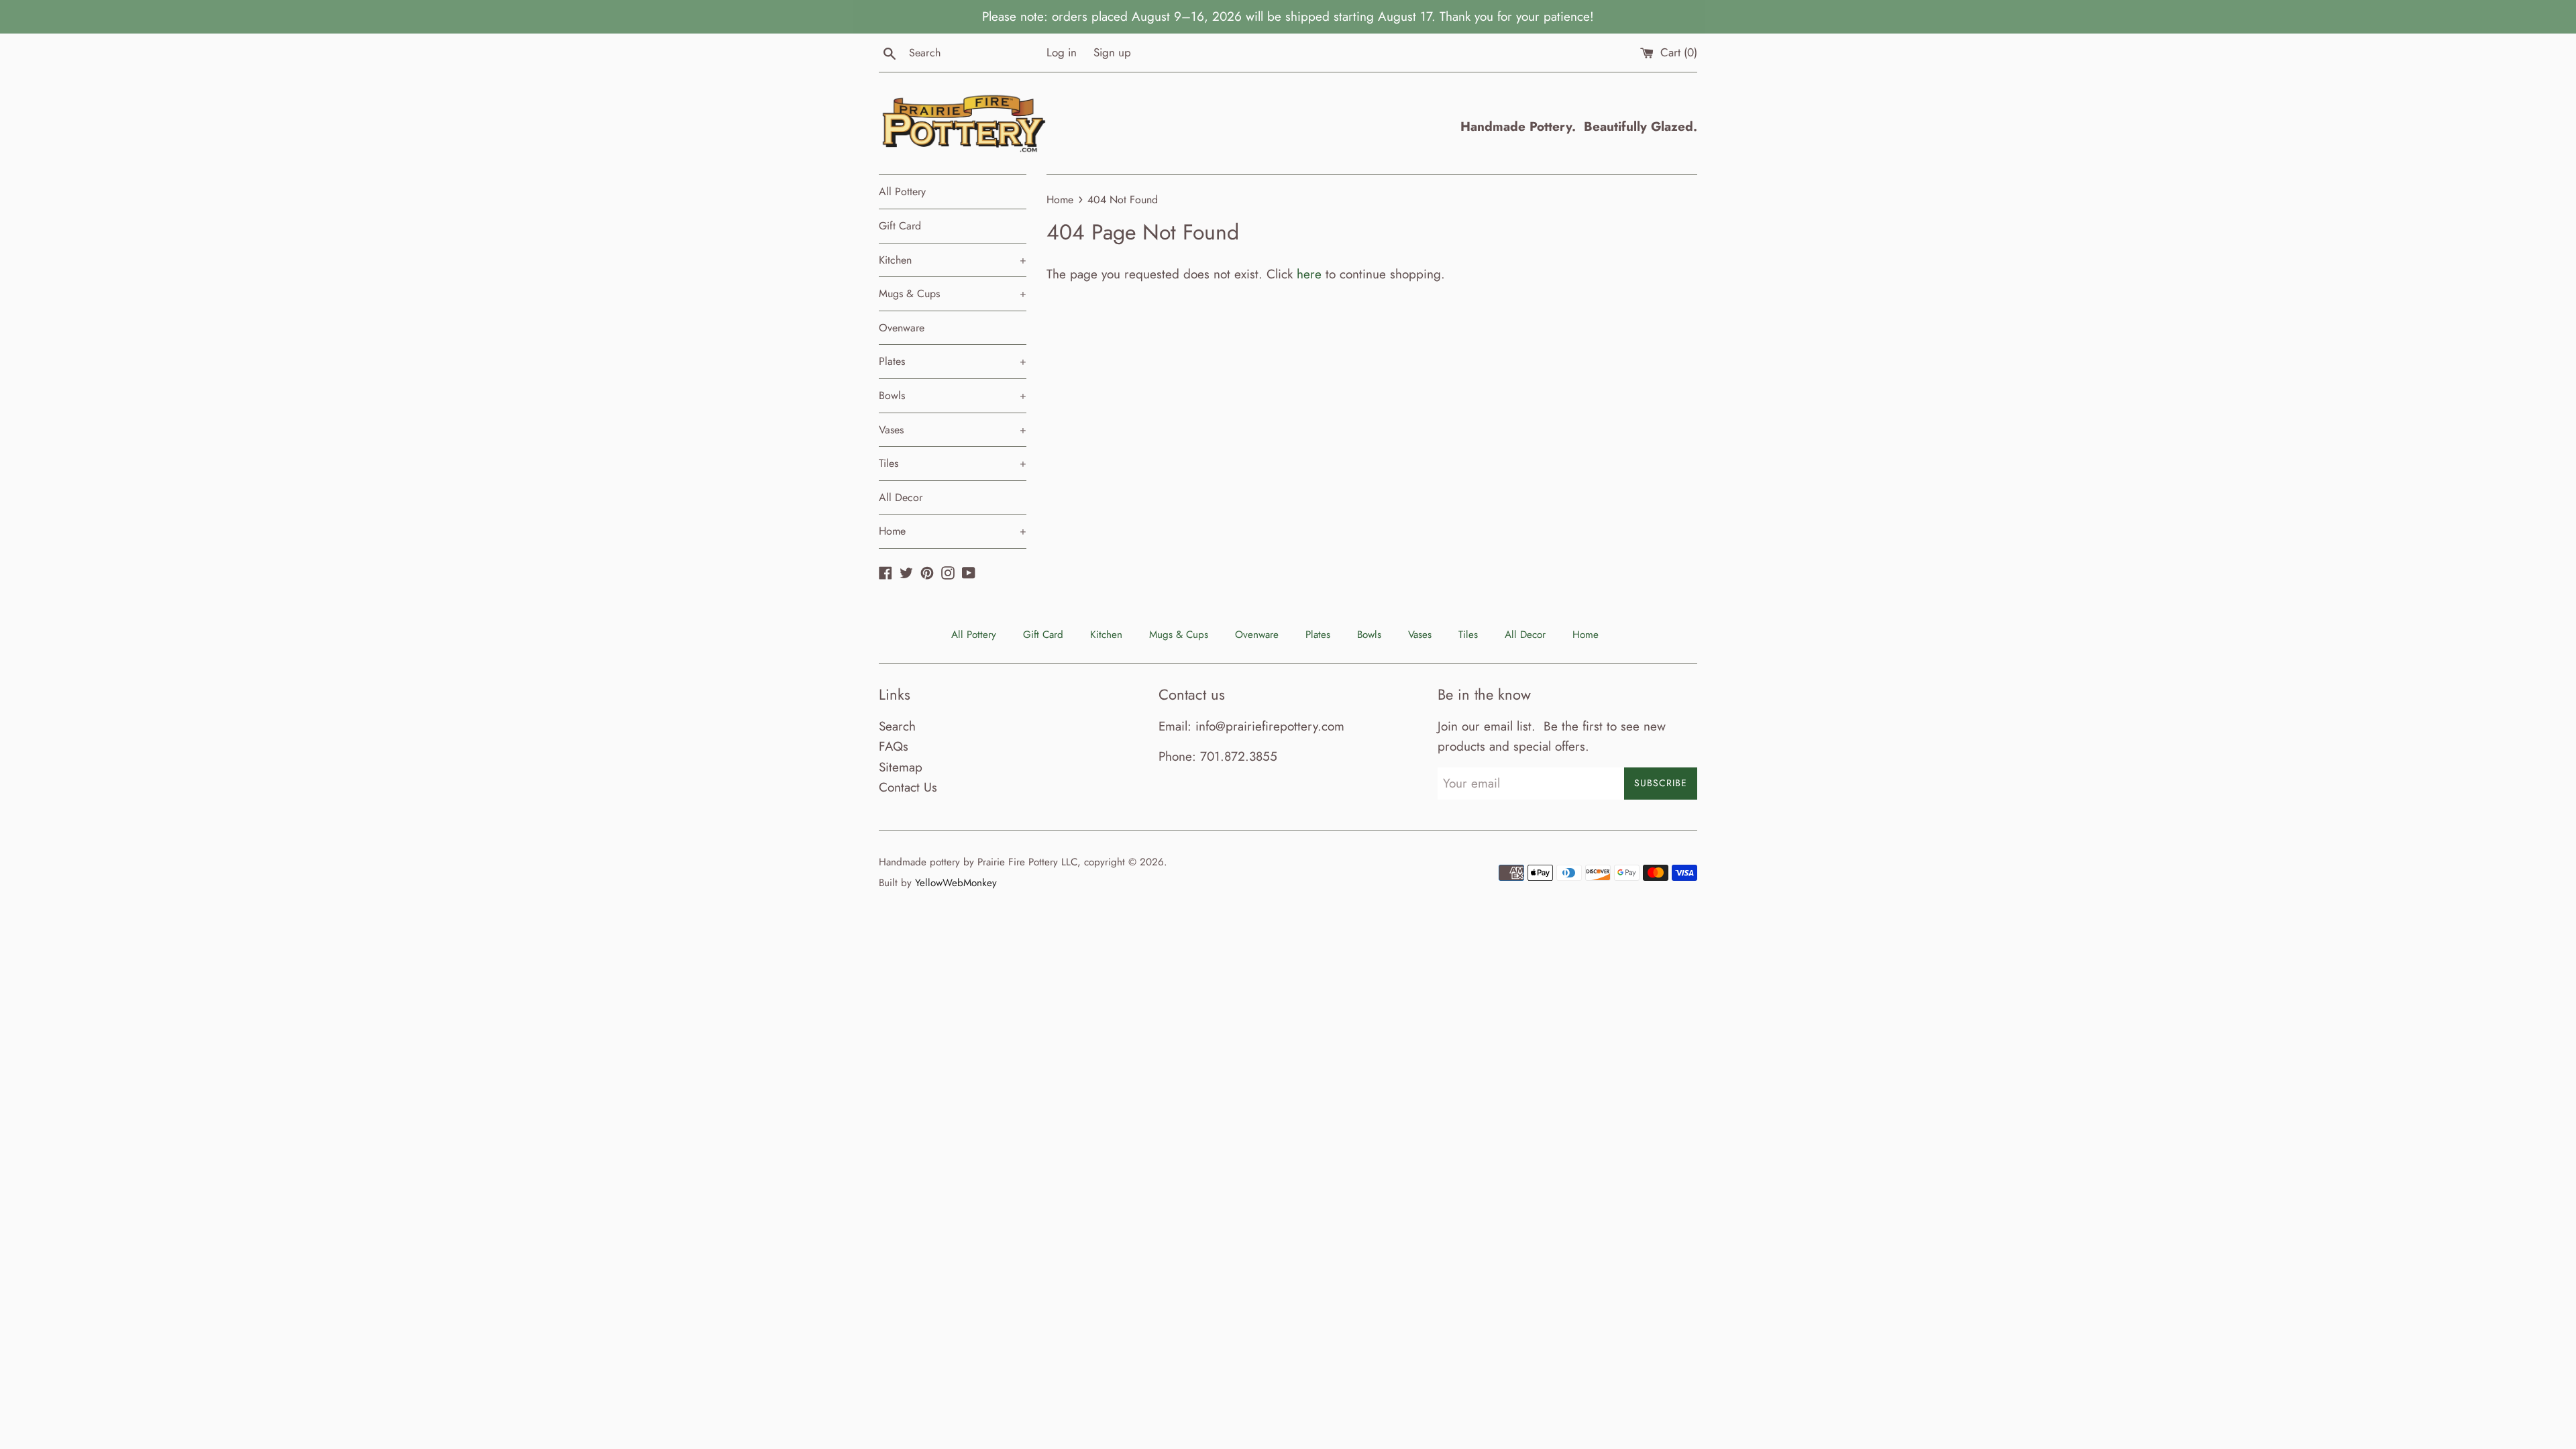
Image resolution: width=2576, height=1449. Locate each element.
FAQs (894, 746)
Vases (953, 430)
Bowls (953, 395)
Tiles (953, 463)
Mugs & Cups (953, 293)
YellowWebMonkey (956, 883)
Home (953, 531)
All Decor (901, 497)
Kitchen (953, 260)
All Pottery (902, 192)
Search (897, 726)
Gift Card (900, 226)
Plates (953, 361)
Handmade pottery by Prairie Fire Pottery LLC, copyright (1002, 862)
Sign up (1112, 52)
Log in (1062, 52)
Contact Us (908, 787)
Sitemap (901, 767)
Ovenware (902, 328)
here (1309, 274)
